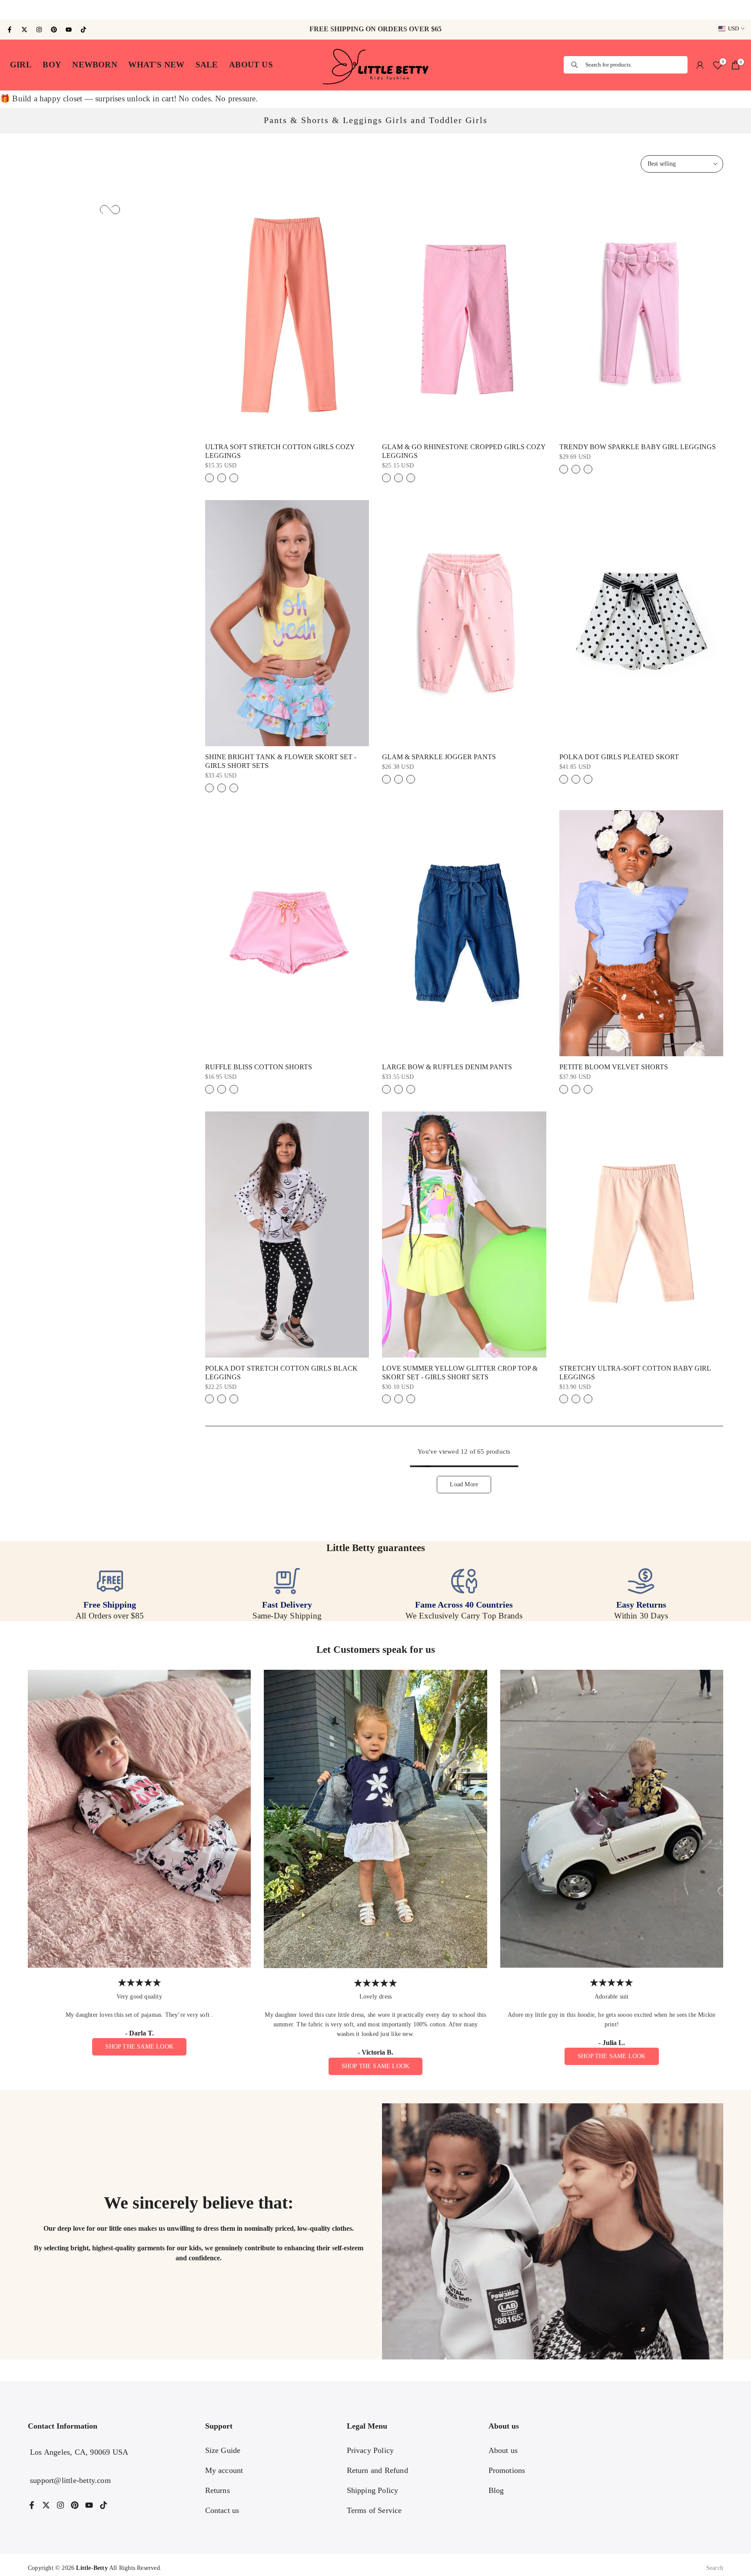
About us (503, 2450)
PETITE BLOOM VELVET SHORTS (614, 1067)
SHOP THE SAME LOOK (139, 2047)
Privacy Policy (371, 2450)
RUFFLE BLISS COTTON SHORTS (259, 1067)
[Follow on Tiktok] (83, 30)
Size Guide (223, 2450)
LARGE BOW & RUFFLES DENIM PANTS (447, 1067)
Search (715, 2568)
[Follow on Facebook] (10, 30)
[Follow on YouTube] (69, 30)
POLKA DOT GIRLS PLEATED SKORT (619, 757)
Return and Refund (377, 2470)
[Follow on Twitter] (24, 30)
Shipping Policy (373, 2490)
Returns (218, 2490)
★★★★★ (140, 1983)
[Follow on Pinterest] (54, 30)
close (13, 10)
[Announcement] (375, 10)
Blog (496, 2490)
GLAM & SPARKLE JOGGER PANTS (439, 757)
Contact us (222, 2510)
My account (224, 2470)
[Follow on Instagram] (39, 30)
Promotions (507, 2470)
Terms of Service (374, 2510)
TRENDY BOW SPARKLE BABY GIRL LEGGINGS (638, 447)
